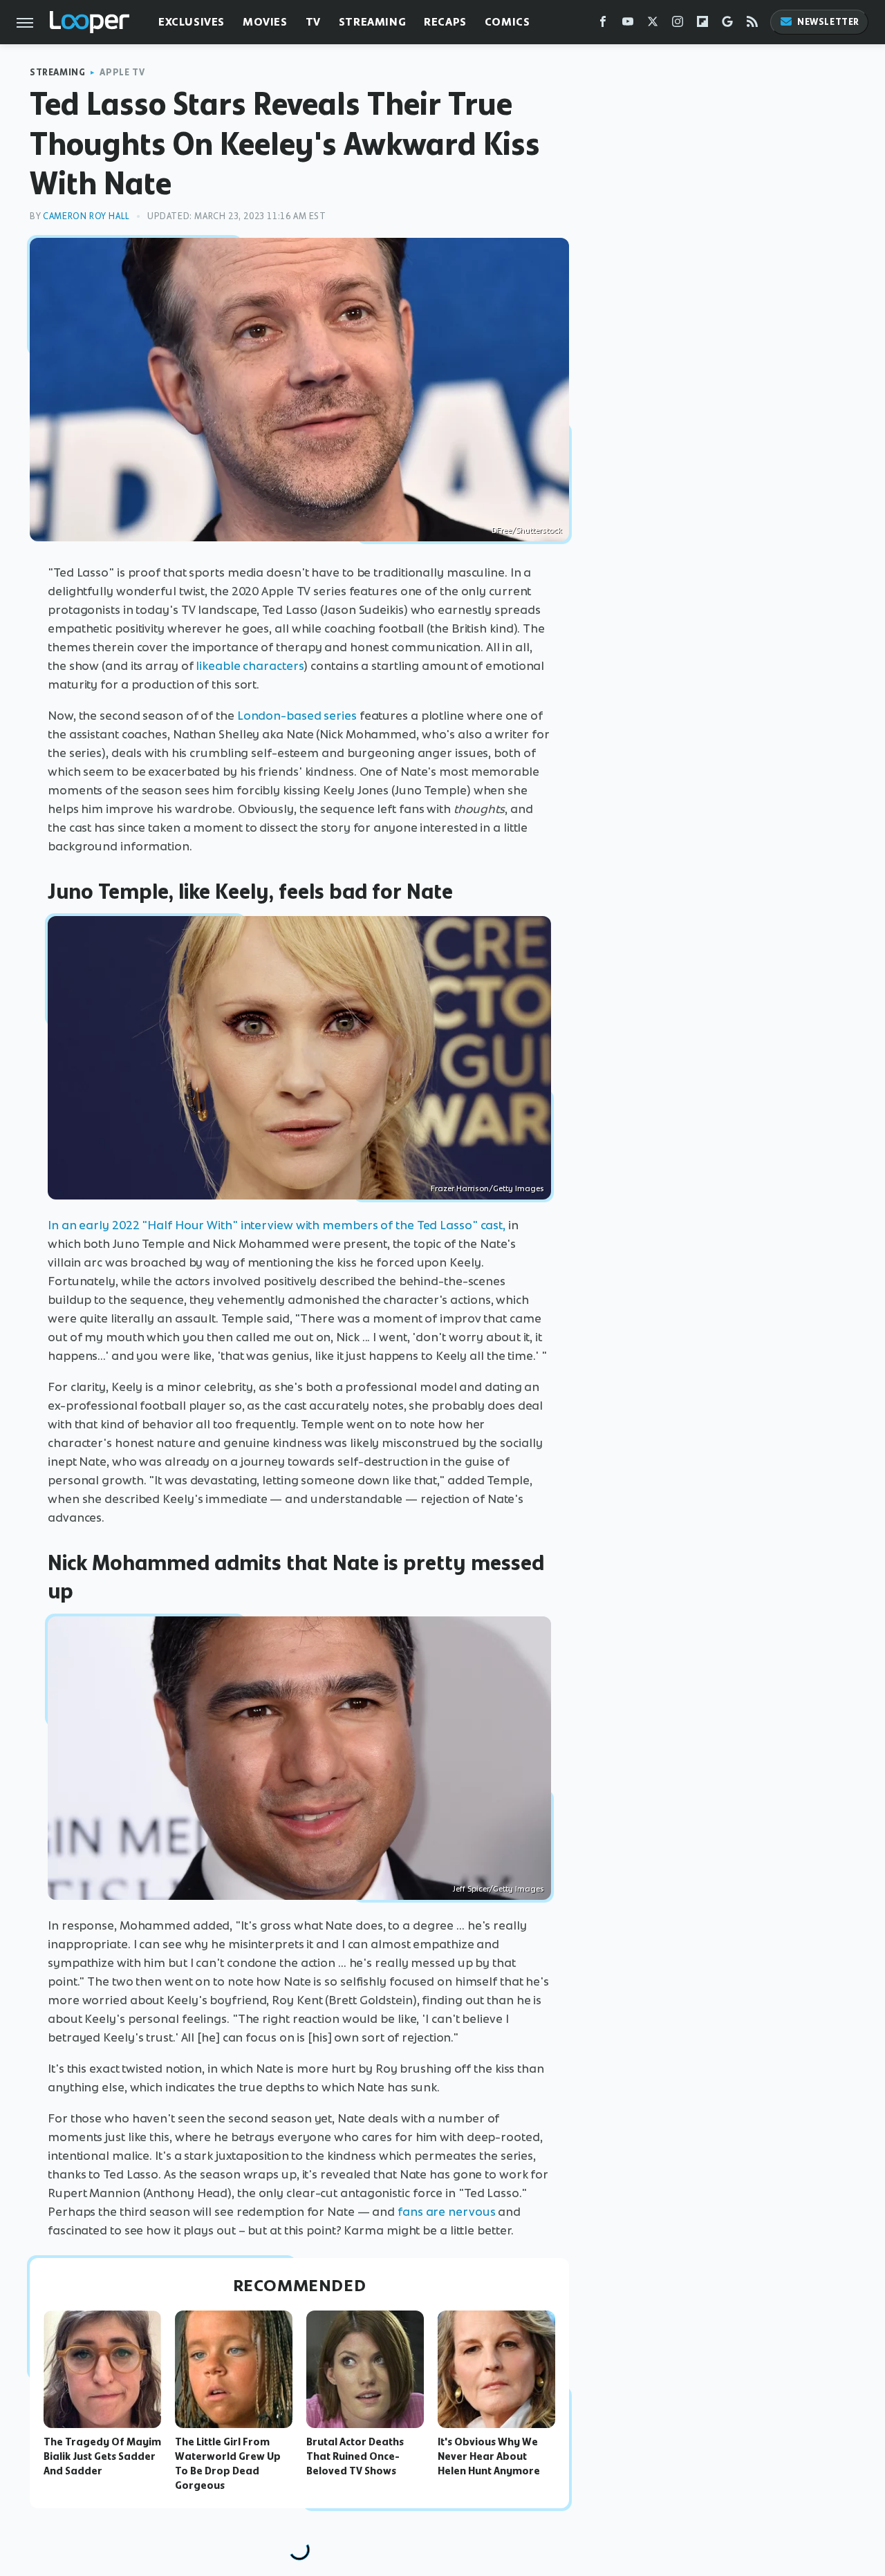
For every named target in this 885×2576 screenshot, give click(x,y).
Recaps (445, 22)
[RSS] (752, 25)
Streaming (372, 22)
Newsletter (828, 22)
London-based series (297, 716)
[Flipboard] (702, 25)
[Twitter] (653, 25)
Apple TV (122, 72)
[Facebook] (603, 25)
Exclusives (192, 22)
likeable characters (250, 666)
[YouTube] (628, 25)
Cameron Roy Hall (86, 216)
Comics (507, 22)
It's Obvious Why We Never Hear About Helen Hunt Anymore (489, 2456)
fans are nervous (446, 2212)
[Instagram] (678, 25)
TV (313, 22)
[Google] (727, 25)
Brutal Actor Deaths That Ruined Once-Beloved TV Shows (355, 2456)
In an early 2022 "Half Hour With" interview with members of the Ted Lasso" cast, (277, 1225)
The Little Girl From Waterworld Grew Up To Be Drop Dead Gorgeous (228, 2463)
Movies (265, 22)
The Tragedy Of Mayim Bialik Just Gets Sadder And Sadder (102, 2456)
